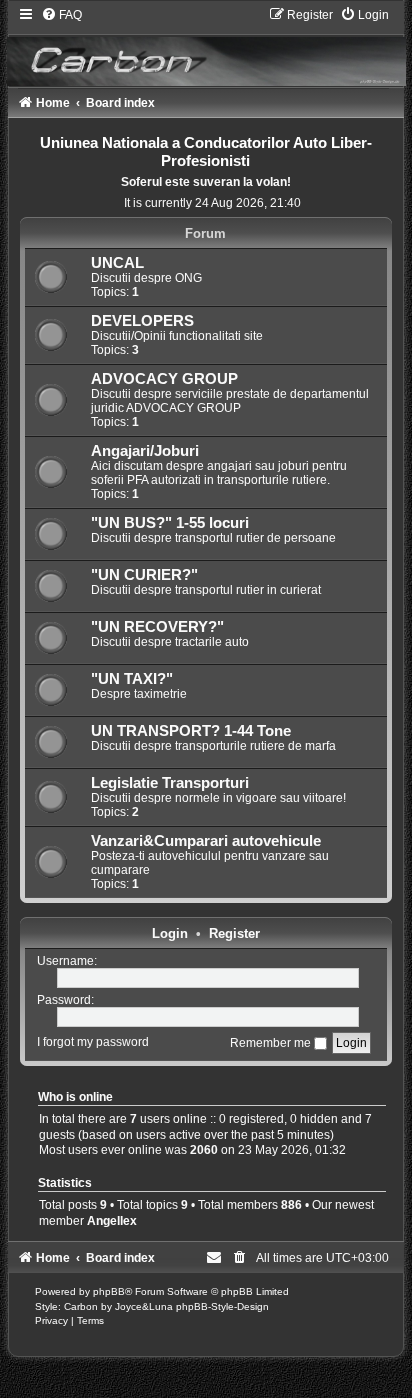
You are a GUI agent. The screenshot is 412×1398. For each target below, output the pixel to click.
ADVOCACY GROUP (164, 379)
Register (234, 933)
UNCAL (117, 263)
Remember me (272, 1043)
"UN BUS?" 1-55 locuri (170, 523)
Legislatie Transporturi (170, 783)
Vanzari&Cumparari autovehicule (206, 841)
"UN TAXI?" (132, 679)
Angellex (112, 1221)
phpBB (109, 1291)
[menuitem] (61, 15)
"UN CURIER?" (144, 575)
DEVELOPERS (142, 321)
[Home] (206, 46)
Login (170, 933)
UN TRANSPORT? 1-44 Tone (191, 731)
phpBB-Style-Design (222, 1306)
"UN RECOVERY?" (157, 627)
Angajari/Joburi (145, 451)
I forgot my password (93, 1043)
